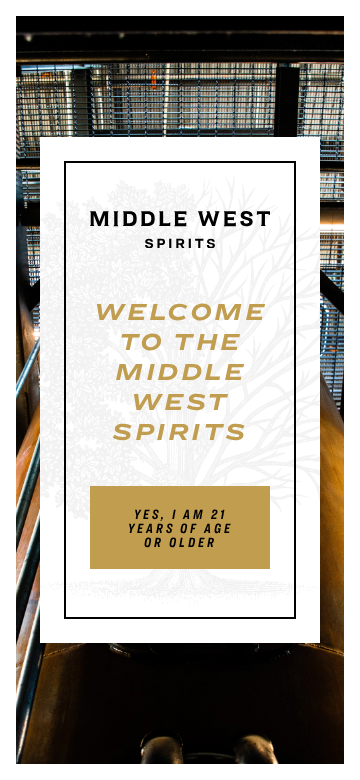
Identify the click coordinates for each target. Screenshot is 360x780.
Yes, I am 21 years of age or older (180, 528)
